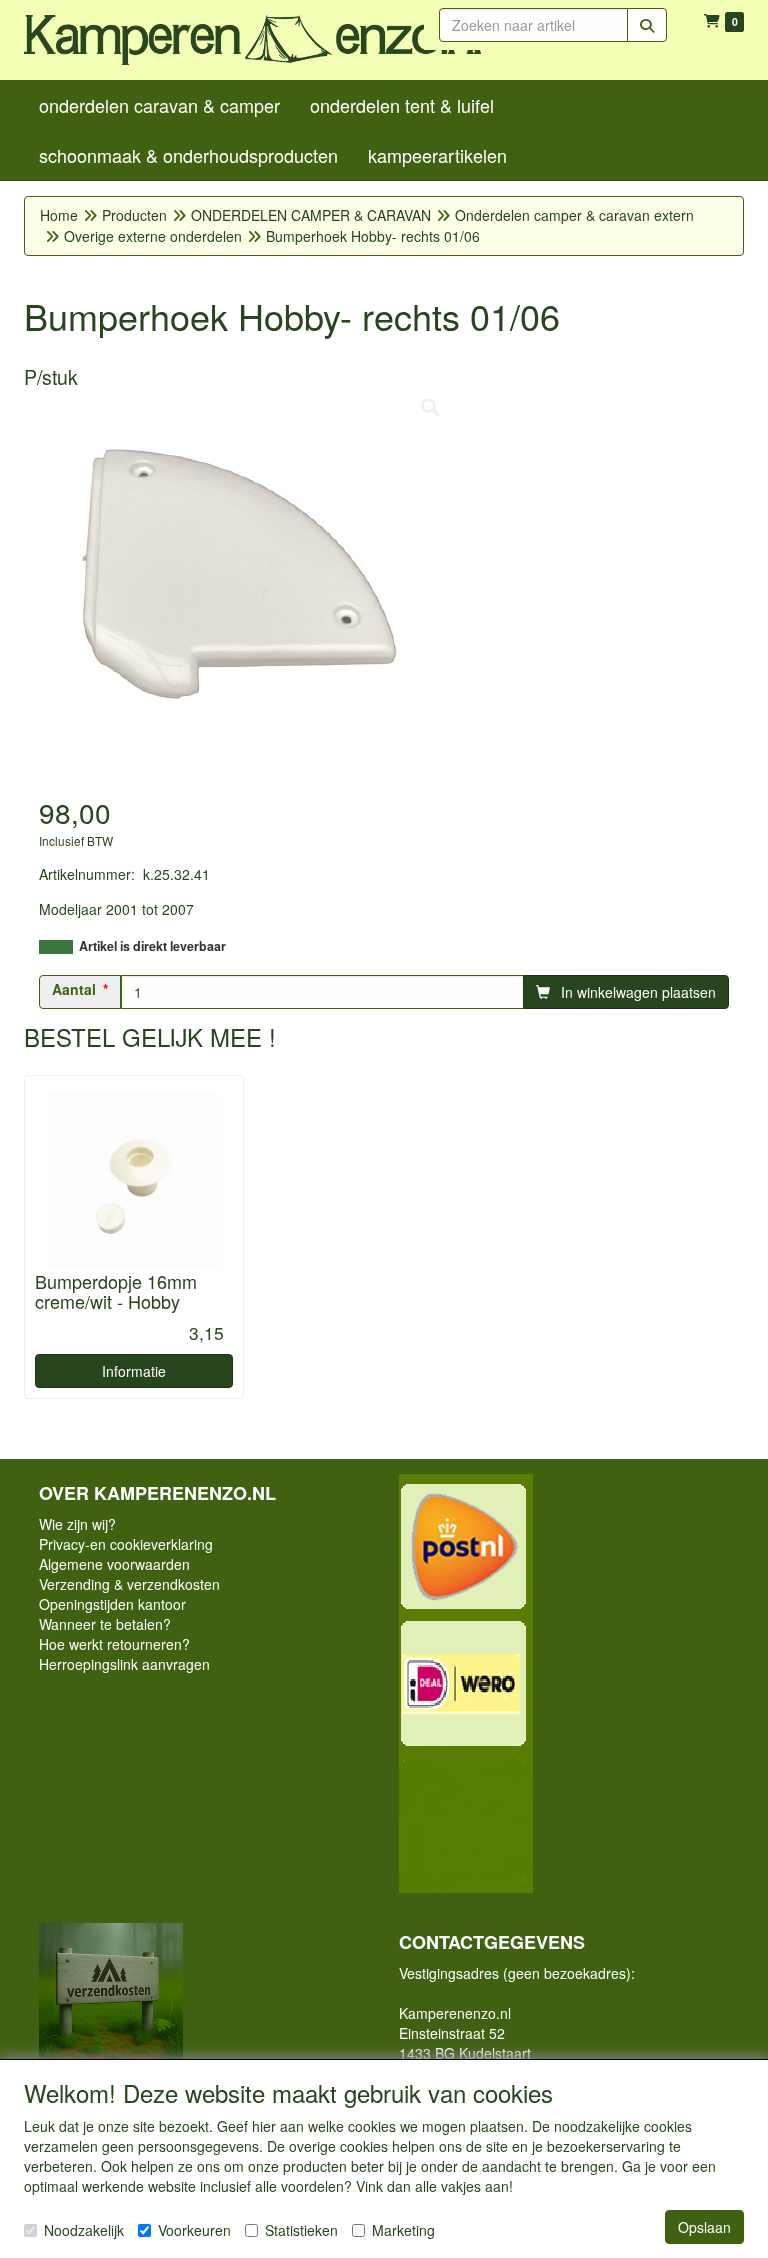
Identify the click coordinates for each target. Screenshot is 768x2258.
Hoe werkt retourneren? (114, 1644)
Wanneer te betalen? (105, 1624)
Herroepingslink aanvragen (124, 1664)
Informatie (134, 1371)
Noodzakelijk (84, 2230)
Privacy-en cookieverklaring (126, 1544)
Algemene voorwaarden (114, 1564)
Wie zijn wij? (77, 1524)
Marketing (403, 2230)
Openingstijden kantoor (112, 1604)
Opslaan (704, 2227)
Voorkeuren (194, 2230)
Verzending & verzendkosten (129, 1584)
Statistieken (301, 2230)
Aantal (74, 989)
